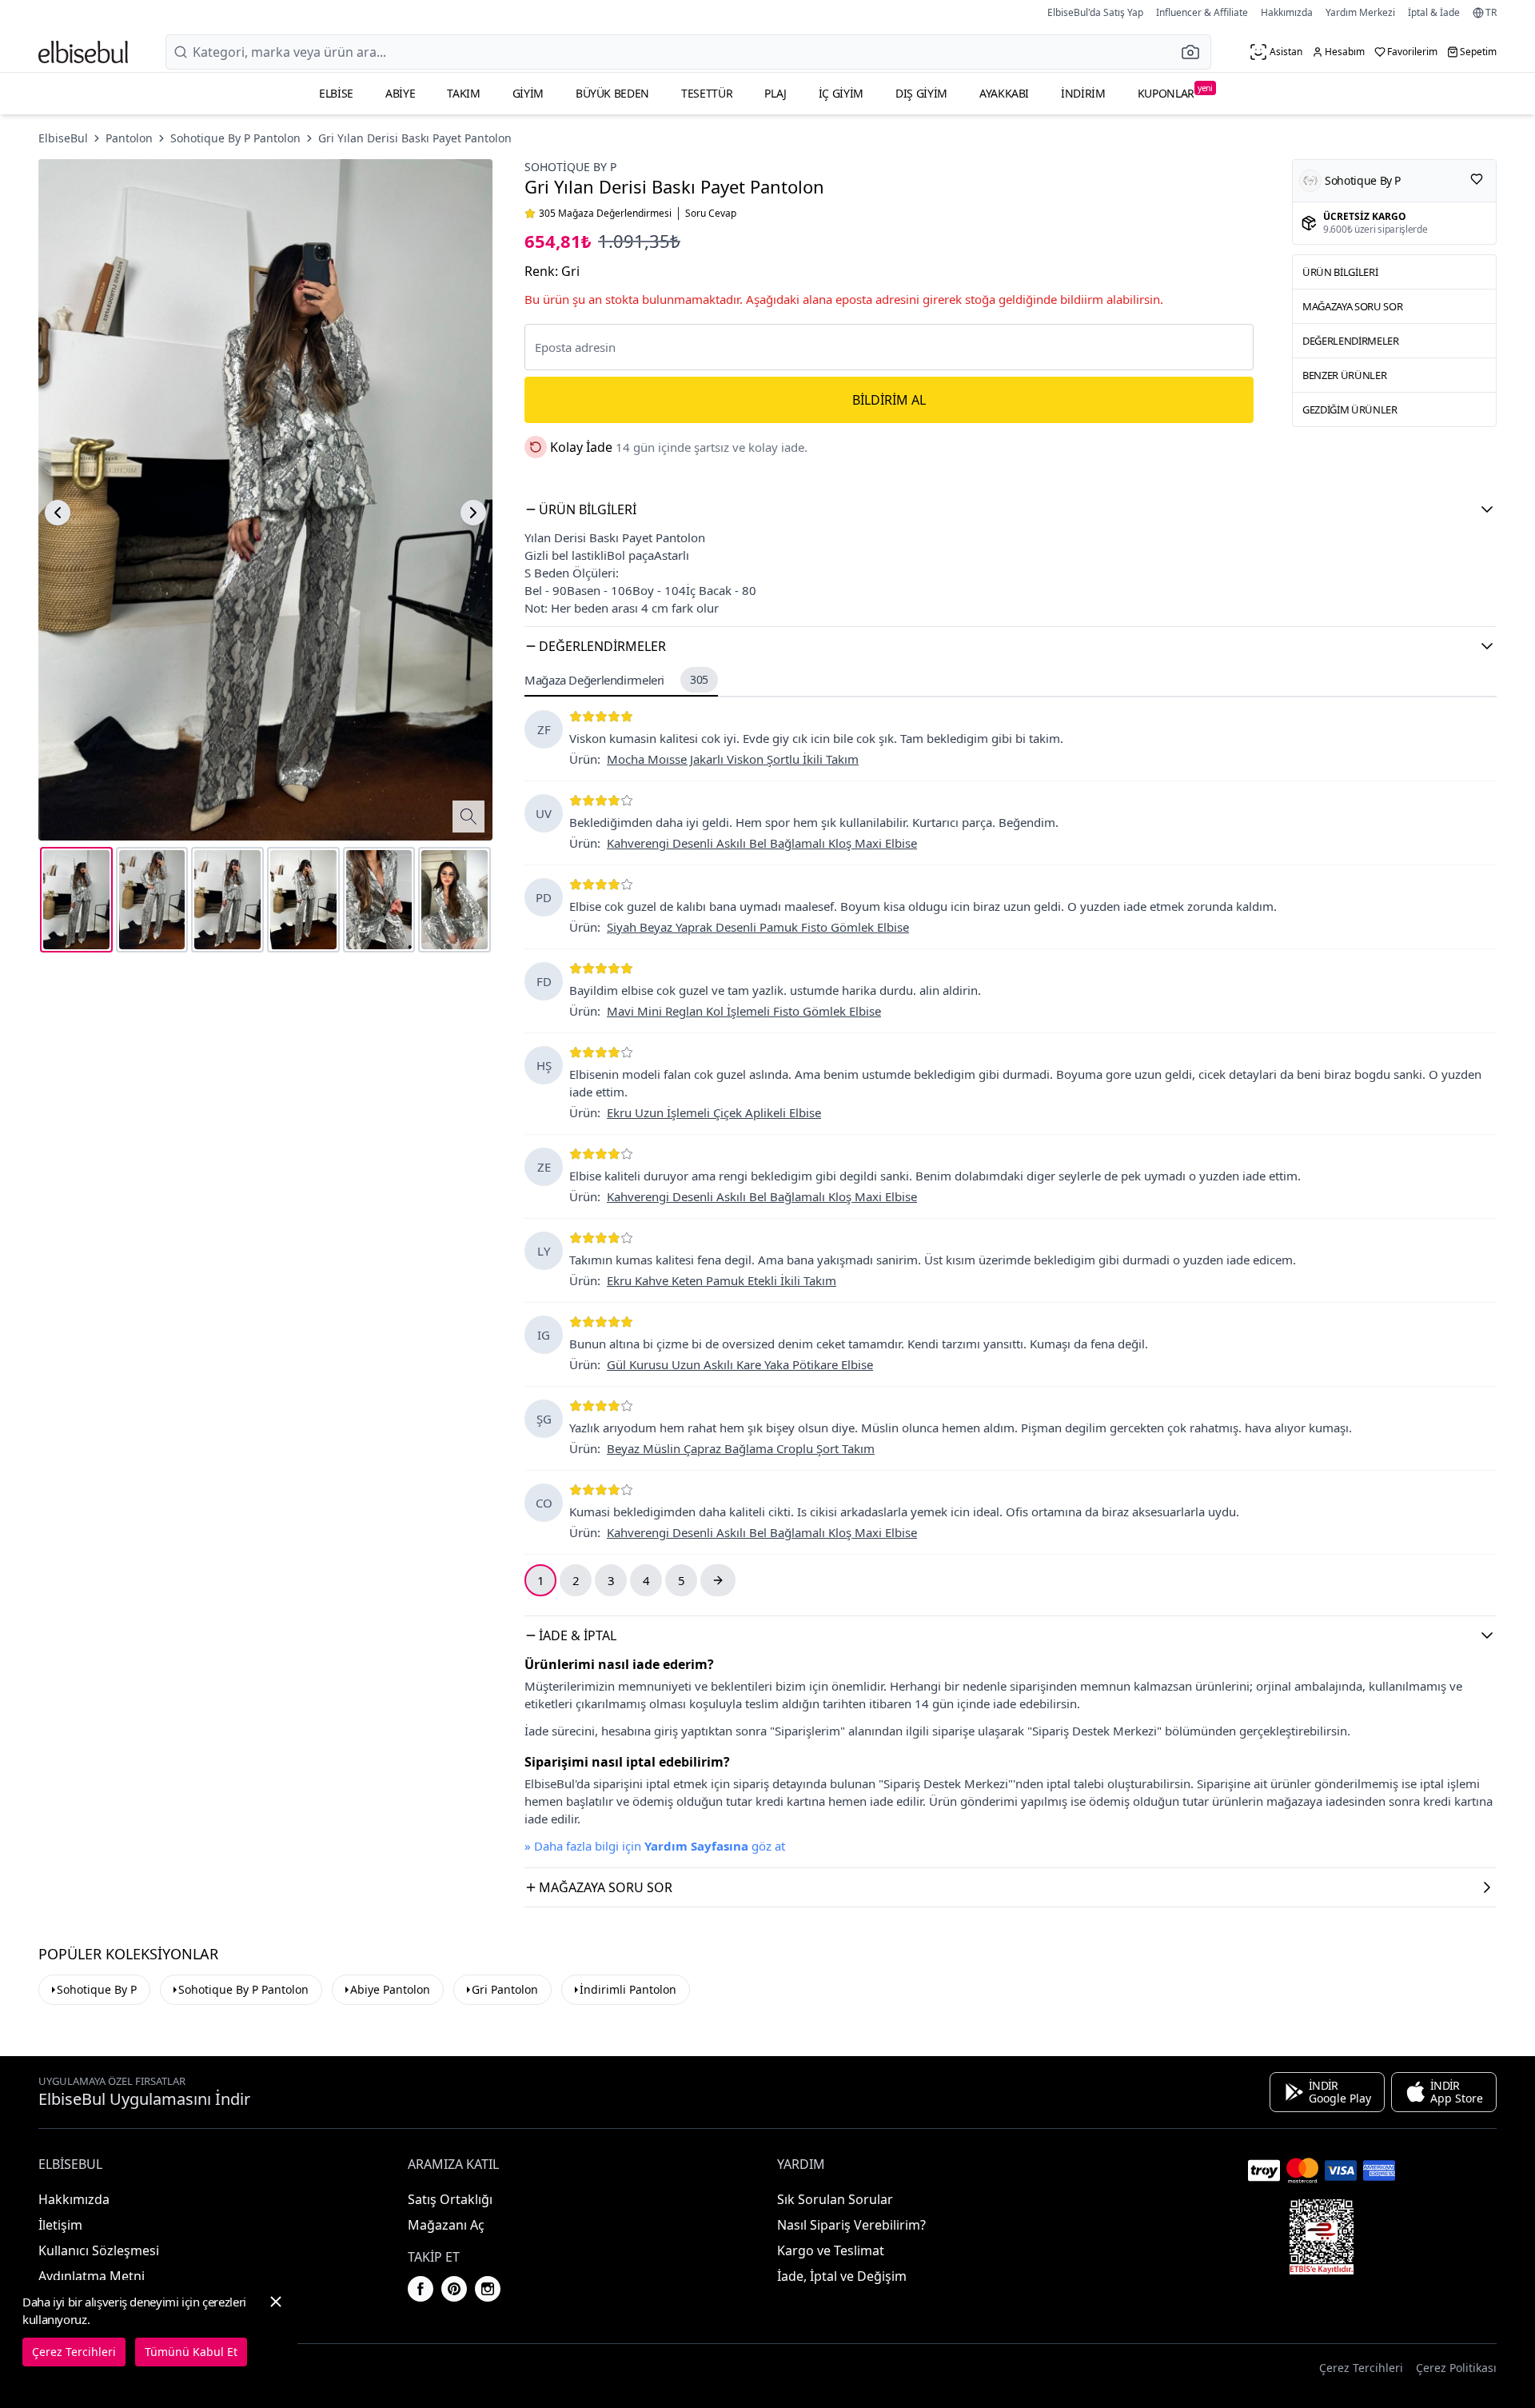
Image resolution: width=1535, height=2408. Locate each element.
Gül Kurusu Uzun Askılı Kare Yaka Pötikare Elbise (740, 1364)
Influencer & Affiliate (1202, 12)
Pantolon (129, 138)
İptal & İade (1434, 12)
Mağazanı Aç (446, 2225)
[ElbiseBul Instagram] (488, 2289)
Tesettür (707, 93)
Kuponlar (1175, 92)
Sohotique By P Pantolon (235, 138)
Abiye (400, 93)
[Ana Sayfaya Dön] (83, 52)
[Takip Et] (1477, 179)
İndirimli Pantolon (628, 1989)
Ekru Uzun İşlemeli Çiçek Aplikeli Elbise (714, 1112)
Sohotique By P (570, 167)
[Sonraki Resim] (473, 513)
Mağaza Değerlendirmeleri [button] (616, 680)
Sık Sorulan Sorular (835, 2199)
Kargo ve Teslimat (831, 2250)
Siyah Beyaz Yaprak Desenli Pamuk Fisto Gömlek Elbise (758, 927)
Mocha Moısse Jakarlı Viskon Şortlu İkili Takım (733, 759)
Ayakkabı (1004, 93)
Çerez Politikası (1456, 2368)
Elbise (336, 93)
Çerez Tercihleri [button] (1361, 2368)
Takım (463, 93)
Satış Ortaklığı (450, 2199)
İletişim (60, 2225)
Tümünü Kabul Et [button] (191, 2352)
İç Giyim (841, 93)
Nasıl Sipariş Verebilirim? (851, 2225)
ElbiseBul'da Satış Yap (1095, 12)
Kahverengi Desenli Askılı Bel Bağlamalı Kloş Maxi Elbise (762, 843)
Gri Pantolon (505, 1989)
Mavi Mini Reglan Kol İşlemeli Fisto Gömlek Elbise (744, 1011)
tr (1491, 13)
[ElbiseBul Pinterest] (454, 2289)
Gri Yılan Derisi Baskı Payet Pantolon (415, 138)
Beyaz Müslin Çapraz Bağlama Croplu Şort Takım (741, 1448)
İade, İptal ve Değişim (842, 2276)
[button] (1195, 52)
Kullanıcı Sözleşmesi (99, 2250)
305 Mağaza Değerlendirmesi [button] (605, 214)
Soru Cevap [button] (711, 214)
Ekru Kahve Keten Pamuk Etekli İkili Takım (722, 1280)
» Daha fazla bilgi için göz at (655, 1846)
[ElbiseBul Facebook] (421, 2289)
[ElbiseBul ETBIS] (1322, 2237)
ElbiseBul (63, 138)
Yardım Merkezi (1360, 12)
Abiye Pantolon (390, 1989)
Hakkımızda (1287, 12)
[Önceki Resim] (58, 513)
